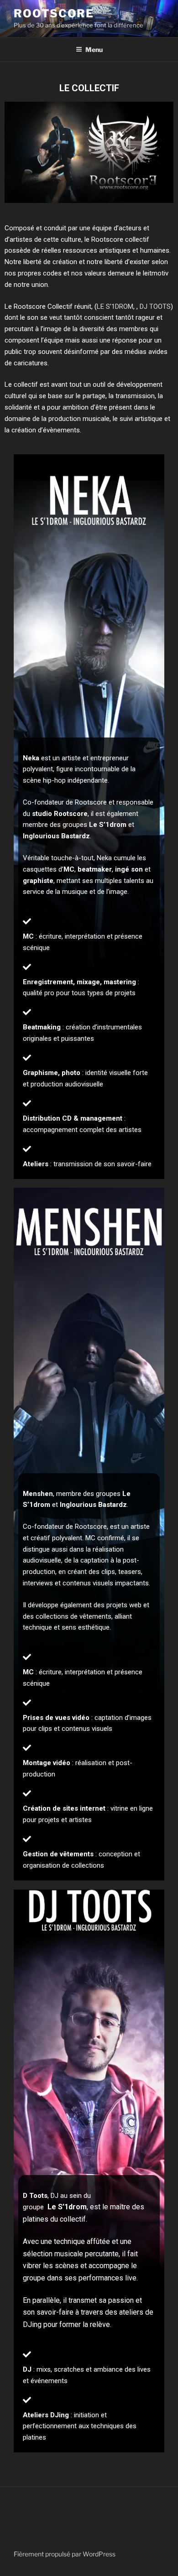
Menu (94, 49)
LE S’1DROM (115, 306)
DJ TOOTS (155, 306)
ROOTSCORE (54, 13)
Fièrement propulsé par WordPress (65, 2554)
